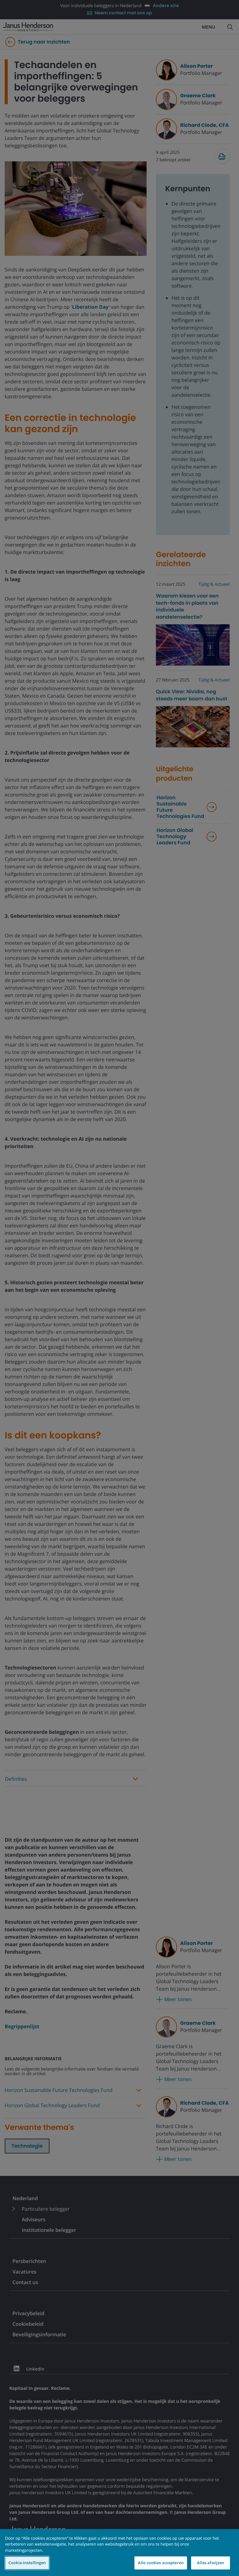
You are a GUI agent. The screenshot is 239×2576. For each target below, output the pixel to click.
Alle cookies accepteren (161, 2563)
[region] (119, 2553)
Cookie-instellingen (27, 2563)
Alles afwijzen (211, 2563)
